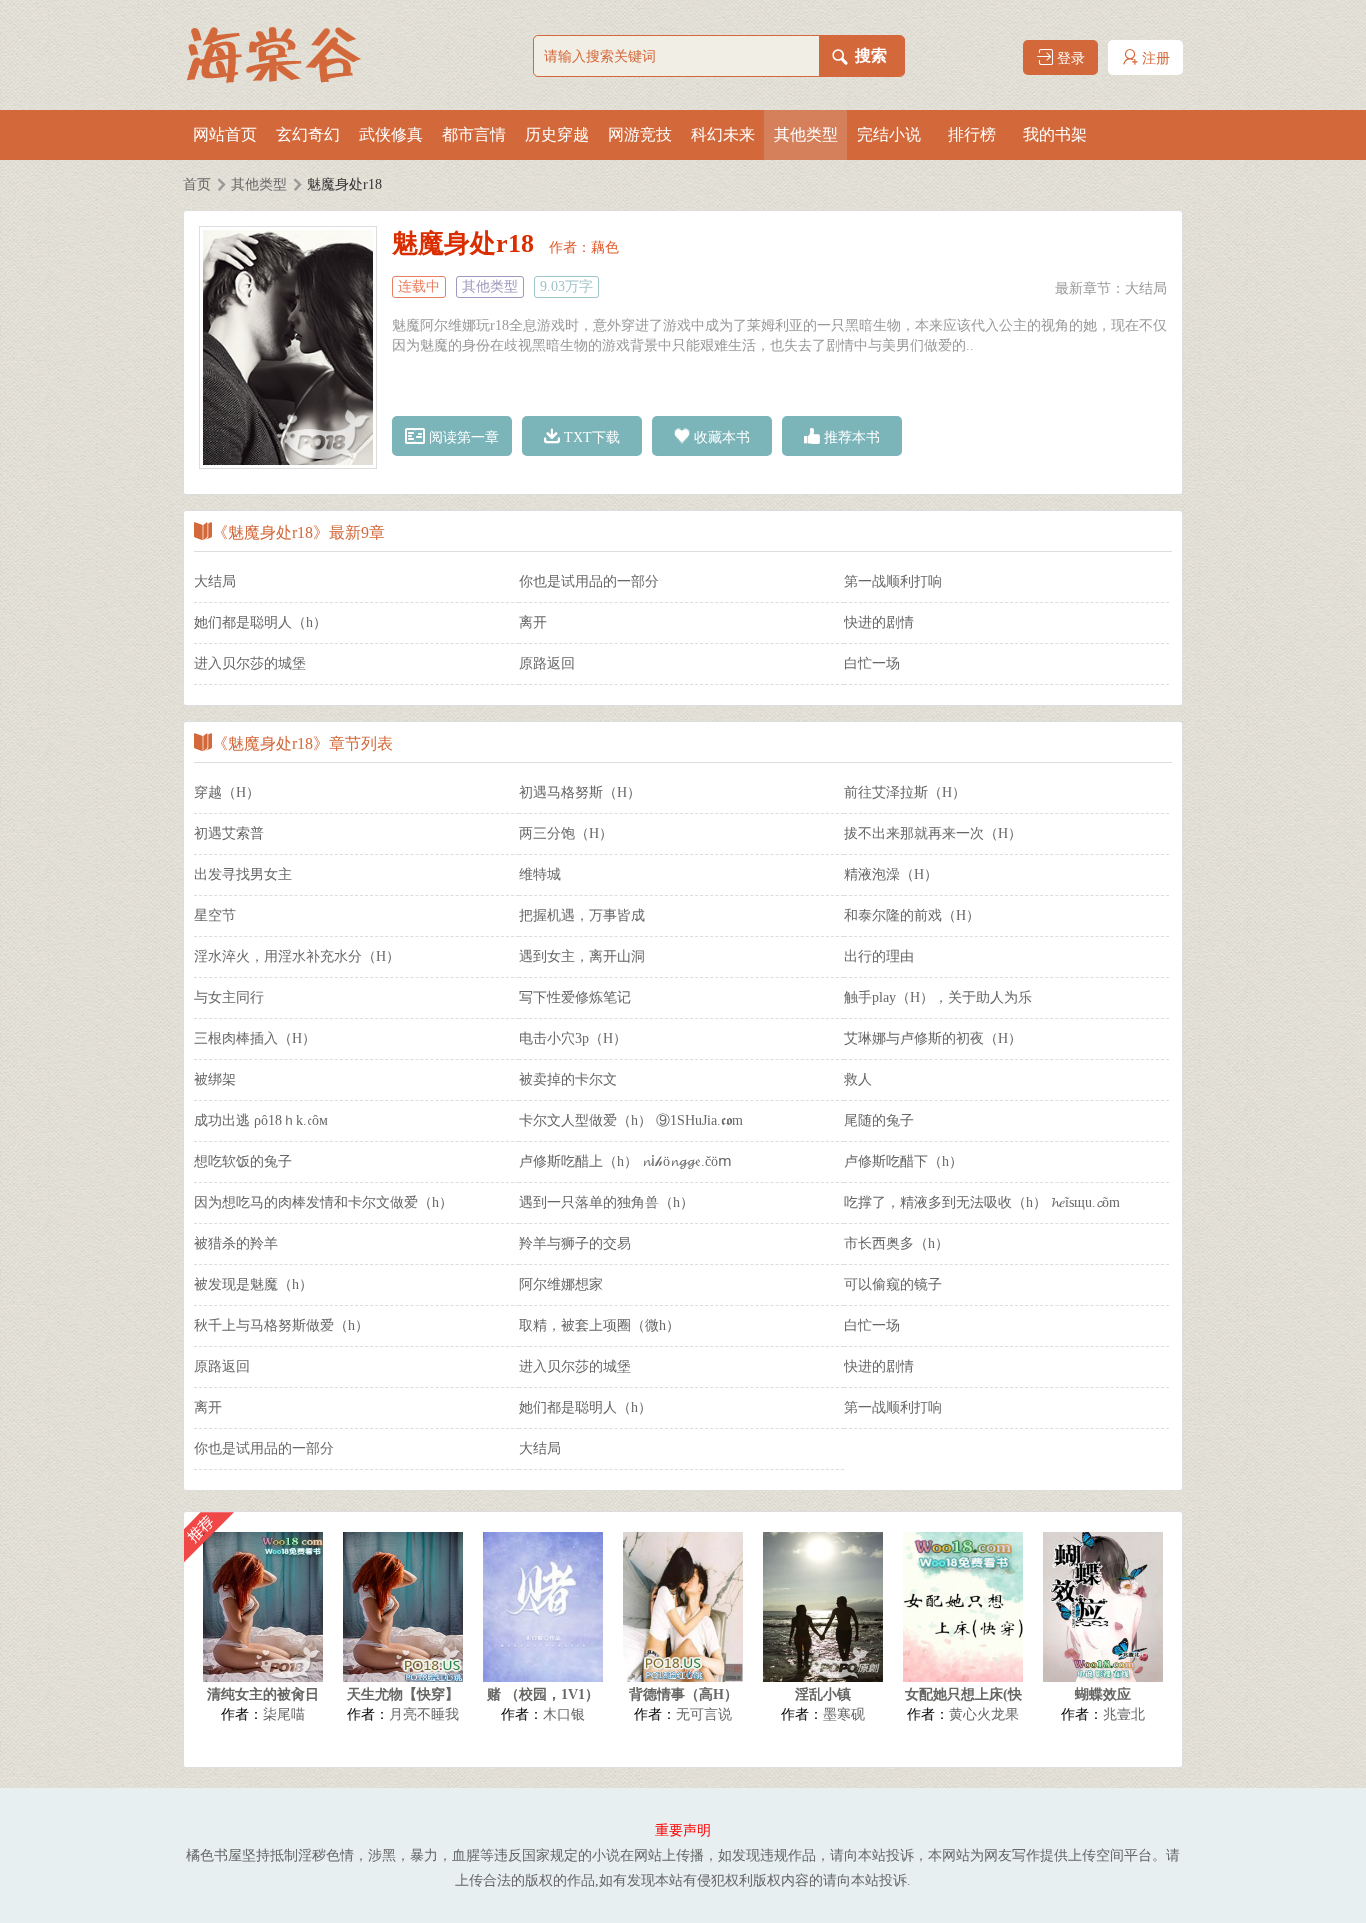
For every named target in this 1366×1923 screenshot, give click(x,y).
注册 (1154, 58)
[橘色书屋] (283, 55)
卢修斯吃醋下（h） (903, 1161)
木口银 (564, 1714)
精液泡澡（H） (891, 874)
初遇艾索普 (229, 833)
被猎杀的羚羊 (236, 1243)
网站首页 (225, 134)
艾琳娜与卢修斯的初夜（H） (933, 1038)
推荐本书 (850, 437)
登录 (1069, 58)
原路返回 (547, 663)
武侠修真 (391, 134)
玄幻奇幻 (308, 134)
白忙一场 (872, 663)
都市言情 (474, 134)
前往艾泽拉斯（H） (905, 792)
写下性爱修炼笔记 (575, 997)
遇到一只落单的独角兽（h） (606, 1202)
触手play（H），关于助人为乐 (938, 997)
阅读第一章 (462, 437)
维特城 (540, 874)
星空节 (215, 915)
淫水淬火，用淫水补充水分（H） (297, 956)
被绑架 (215, 1079)
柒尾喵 (284, 1714)
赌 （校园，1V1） (543, 1694)
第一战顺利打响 (893, 581)
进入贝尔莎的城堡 (250, 663)
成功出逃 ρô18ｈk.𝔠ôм (261, 1120)
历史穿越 (557, 134)
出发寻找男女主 (243, 874)
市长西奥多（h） (896, 1243)
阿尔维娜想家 (561, 1284)
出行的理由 (879, 956)
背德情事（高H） (683, 1694)
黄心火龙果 (984, 1714)
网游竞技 (640, 134)
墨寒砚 (844, 1714)
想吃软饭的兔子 (243, 1161)
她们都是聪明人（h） (260, 622)
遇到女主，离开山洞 (582, 956)
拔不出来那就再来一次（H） (933, 833)
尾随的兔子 (879, 1120)
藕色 (605, 247)
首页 (197, 184)
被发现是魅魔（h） (253, 1284)
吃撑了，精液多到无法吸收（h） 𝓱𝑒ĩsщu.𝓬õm (982, 1202)
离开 (533, 622)
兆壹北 (1124, 1714)
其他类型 (806, 134)
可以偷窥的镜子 (893, 1284)
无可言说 (704, 1714)
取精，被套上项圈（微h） (599, 1325)
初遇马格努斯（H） (580, 792)
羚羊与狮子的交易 (575, 1243)
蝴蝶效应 (1103, 1694)
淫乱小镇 (823, 1694)
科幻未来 (723, 134)
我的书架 (1055, 134)
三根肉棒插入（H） (255, 1038)
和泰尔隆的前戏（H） (912, 915)
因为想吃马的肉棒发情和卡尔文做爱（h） (323, 1202)
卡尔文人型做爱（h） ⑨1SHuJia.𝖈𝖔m (631, 1120)
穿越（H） (227, 792)
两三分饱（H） (566, 833)
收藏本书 (720, 437)
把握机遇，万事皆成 (582, 915)
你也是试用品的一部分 (589, 581)
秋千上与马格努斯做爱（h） (281, 1325)
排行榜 (972, 134)
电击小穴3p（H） (573, 1038)
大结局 (1146, 288)
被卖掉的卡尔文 (568, 1079)
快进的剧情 (879, 622)
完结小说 (889, 134)
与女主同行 (229, 997)
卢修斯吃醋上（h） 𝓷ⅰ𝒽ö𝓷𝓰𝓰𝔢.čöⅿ (625, 1161)
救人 (858, 1079)
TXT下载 (590, 437)
